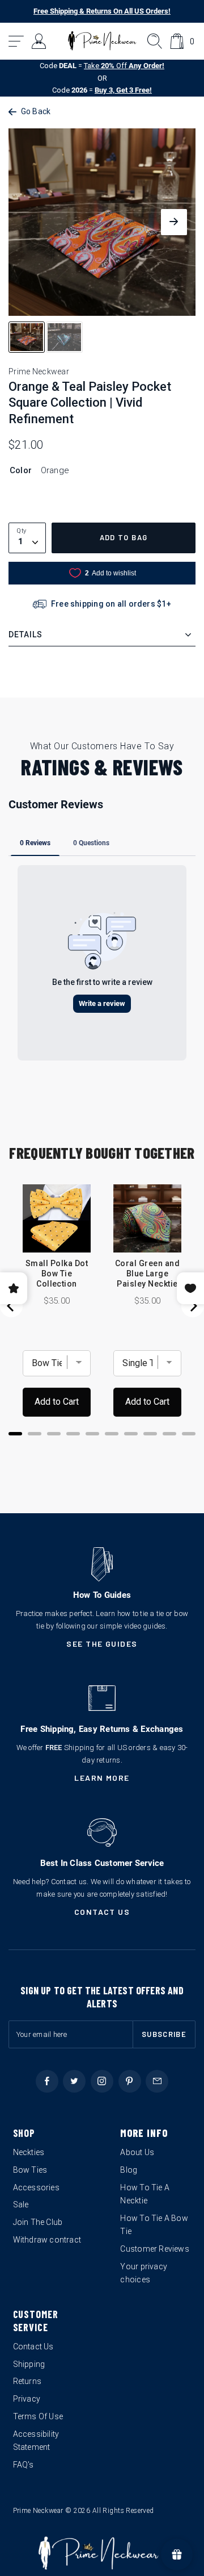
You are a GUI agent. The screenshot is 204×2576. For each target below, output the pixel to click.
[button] (17, 41)
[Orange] (18, 494)
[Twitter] (74, 2081)
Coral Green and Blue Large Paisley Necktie (147, 1274)
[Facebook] (47, 2081)
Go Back (36, 111)
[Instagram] (102, 2081)
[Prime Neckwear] (102, 41)
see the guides (102, 1644)
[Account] (39, 41)
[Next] (193, 1306)
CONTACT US (102, 1912)
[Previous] (11, 1306)
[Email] (157, 2081)
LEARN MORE (102, 1778)
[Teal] (40, 494)
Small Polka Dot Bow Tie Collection (57, 1274)
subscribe (164, 2034)
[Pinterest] (130, 2081)
